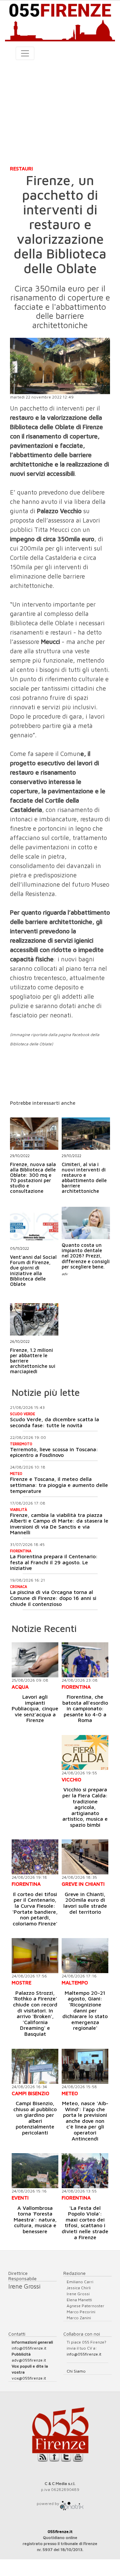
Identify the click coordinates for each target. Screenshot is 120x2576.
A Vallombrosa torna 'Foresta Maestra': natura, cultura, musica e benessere (35, 2220)
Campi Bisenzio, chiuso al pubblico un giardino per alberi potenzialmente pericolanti (35, 2118)
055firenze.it (60, 2531)
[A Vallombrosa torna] (35, 2171)
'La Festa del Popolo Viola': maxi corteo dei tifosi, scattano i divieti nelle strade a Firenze (85, 2223)
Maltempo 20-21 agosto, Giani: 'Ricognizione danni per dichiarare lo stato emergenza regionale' (85, 2010)
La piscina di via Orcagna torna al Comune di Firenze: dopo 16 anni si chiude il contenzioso (53, 1598)
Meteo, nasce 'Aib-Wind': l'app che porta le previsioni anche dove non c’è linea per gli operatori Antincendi (85, 2121)
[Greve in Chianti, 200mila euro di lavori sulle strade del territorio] (85, 1857)
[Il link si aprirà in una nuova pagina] (72, 2503)
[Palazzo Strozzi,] (35, 1956)
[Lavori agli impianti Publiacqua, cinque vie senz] (35, 1660)
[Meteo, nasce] (85, 2066)
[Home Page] (60, 21)
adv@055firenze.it (29, 2360)
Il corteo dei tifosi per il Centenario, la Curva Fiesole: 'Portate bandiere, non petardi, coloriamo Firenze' (35, 1909)
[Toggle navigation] (25, 53)
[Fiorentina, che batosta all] (85, 1660)
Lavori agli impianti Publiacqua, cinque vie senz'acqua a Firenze (35, 1708)
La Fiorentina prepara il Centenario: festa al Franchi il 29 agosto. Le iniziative (54, 1562)
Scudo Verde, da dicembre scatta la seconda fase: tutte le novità (54, 1422)
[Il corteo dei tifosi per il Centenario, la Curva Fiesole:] (35, 1857)
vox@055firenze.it (29, 2378)
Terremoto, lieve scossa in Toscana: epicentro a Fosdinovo (54, 1452)
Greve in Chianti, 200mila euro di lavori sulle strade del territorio (85, 1903)
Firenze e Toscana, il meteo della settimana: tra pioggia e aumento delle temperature (59, 1485)
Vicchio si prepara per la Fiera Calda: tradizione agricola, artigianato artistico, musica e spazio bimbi (85, 1807)
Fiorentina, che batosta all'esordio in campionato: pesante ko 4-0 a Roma (85, 1708)
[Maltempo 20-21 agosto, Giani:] (85, 1956)
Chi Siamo (76, 2371)
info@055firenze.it (29, 2348)
